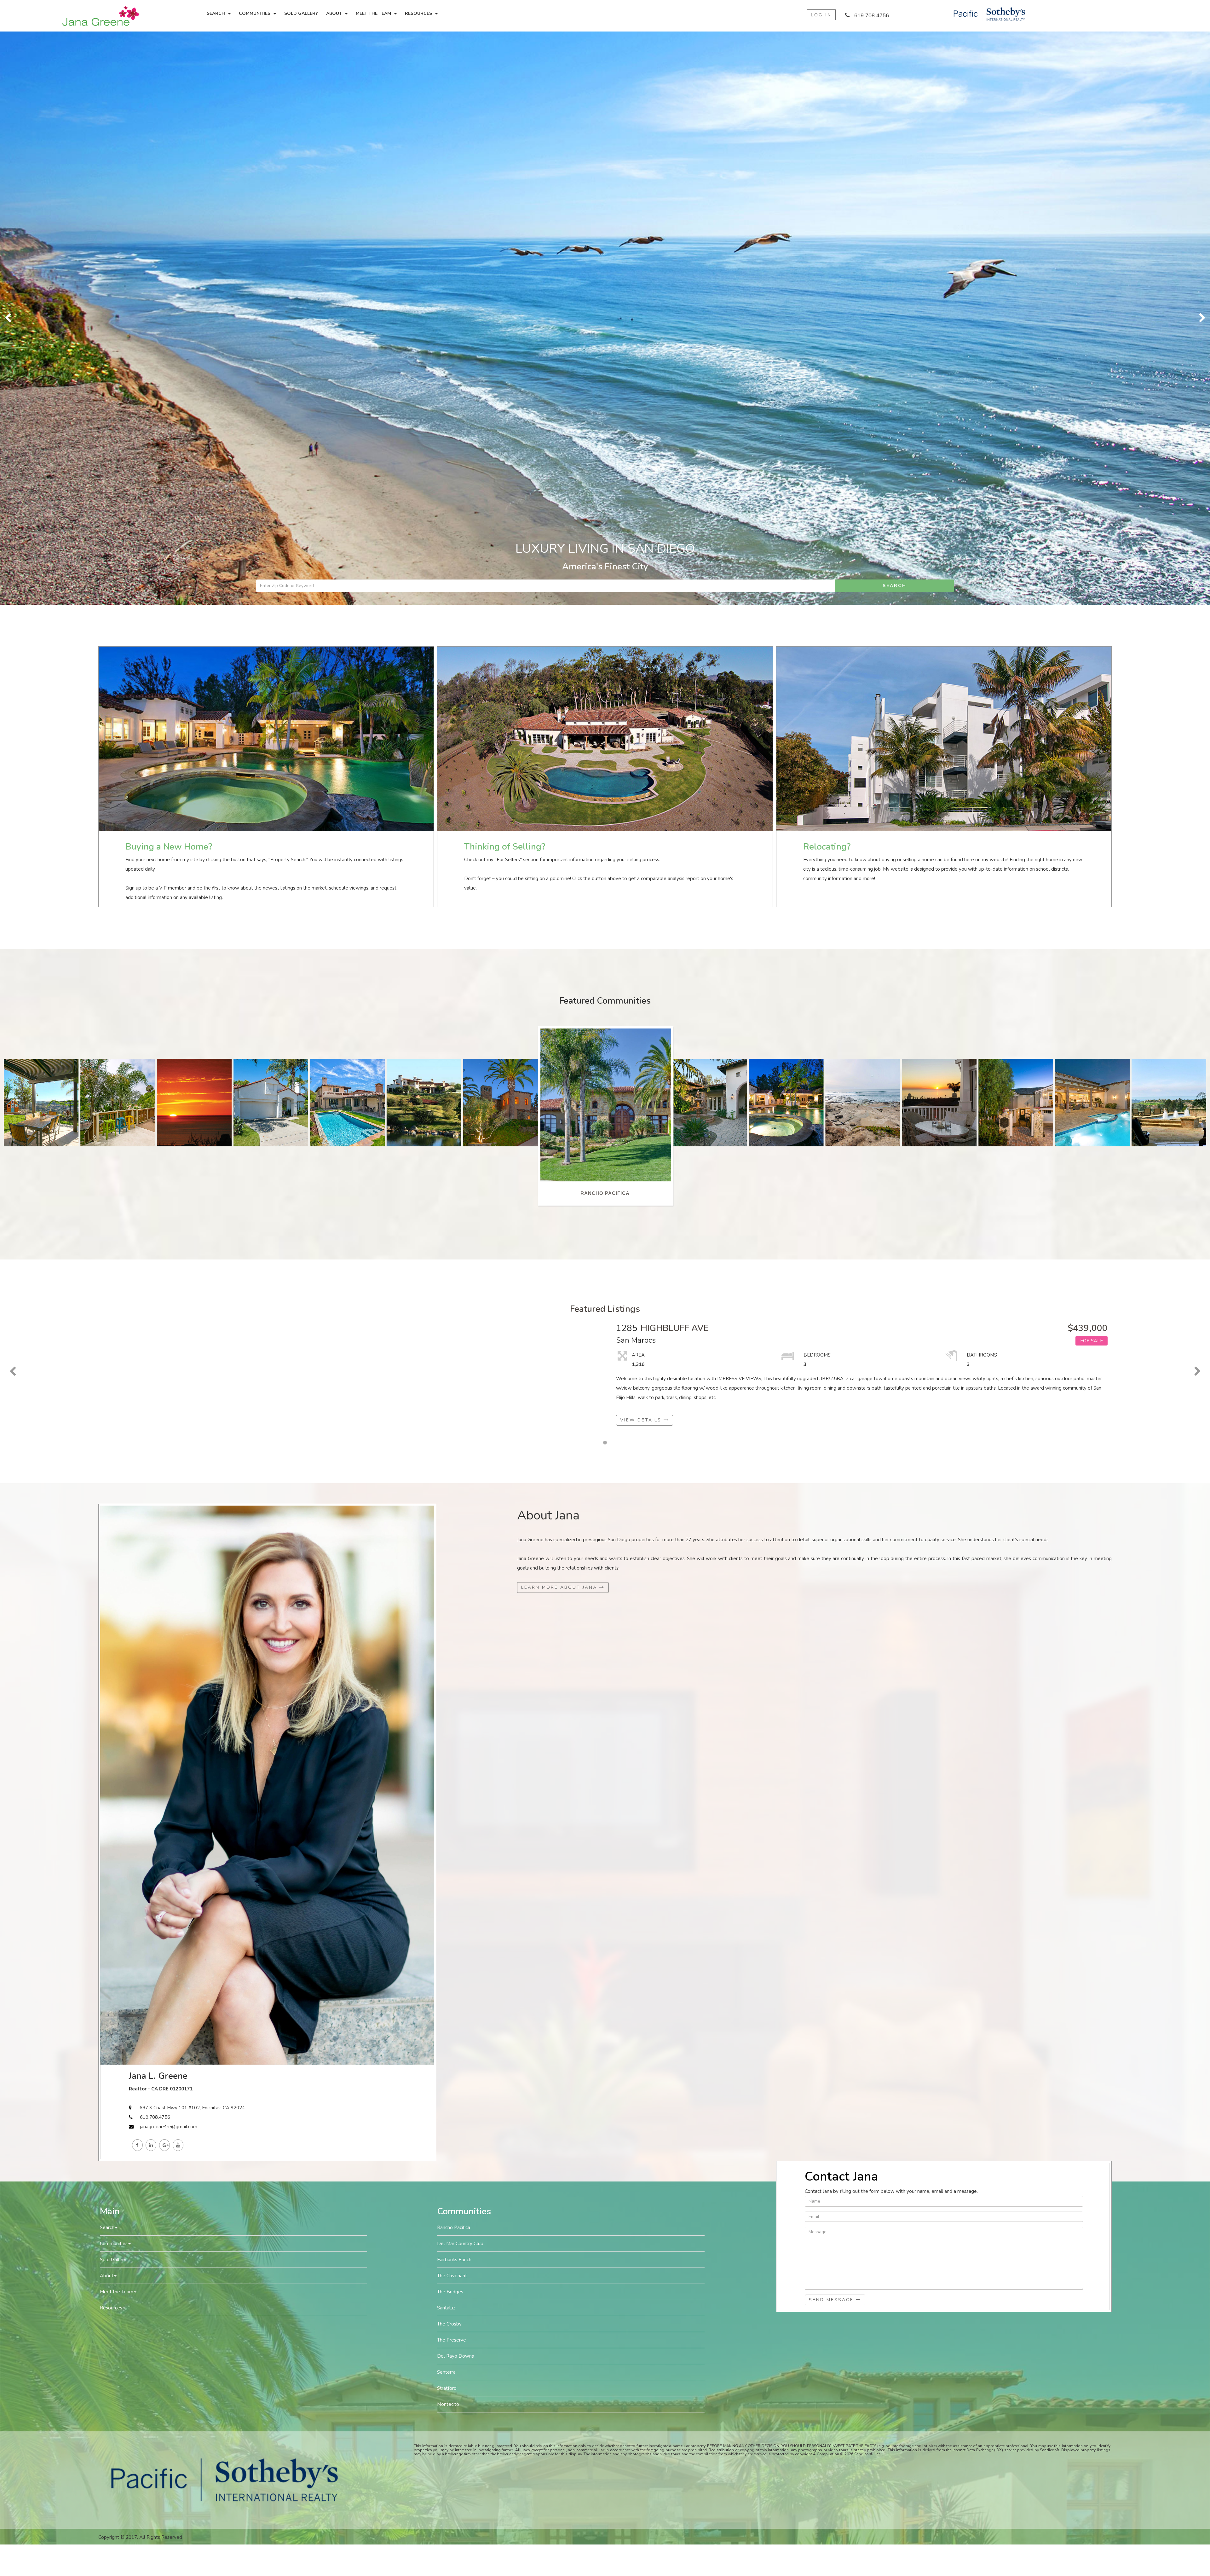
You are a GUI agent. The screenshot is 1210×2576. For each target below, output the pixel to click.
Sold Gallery (301, 13)
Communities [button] (255, 13)
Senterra (446, 1799)
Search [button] (216, 13)
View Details (642, 847)
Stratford (447, 1815)
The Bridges (450, 1719)
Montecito (448, 1831)
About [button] (334, 13)
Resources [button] (418, 13)
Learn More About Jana (560, 1014)
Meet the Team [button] (373, 13)
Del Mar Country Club (460, 1671)
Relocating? (827, 274)
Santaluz (446, 1735)
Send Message (832, 1727)
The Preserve (452, 1767)
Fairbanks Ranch (454, 1687)
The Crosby (449, 1751)
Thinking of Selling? (505, 274)
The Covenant (452, 1703)
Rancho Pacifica (454, 1655)
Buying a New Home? (169, 274)
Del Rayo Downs (455, 1783)
